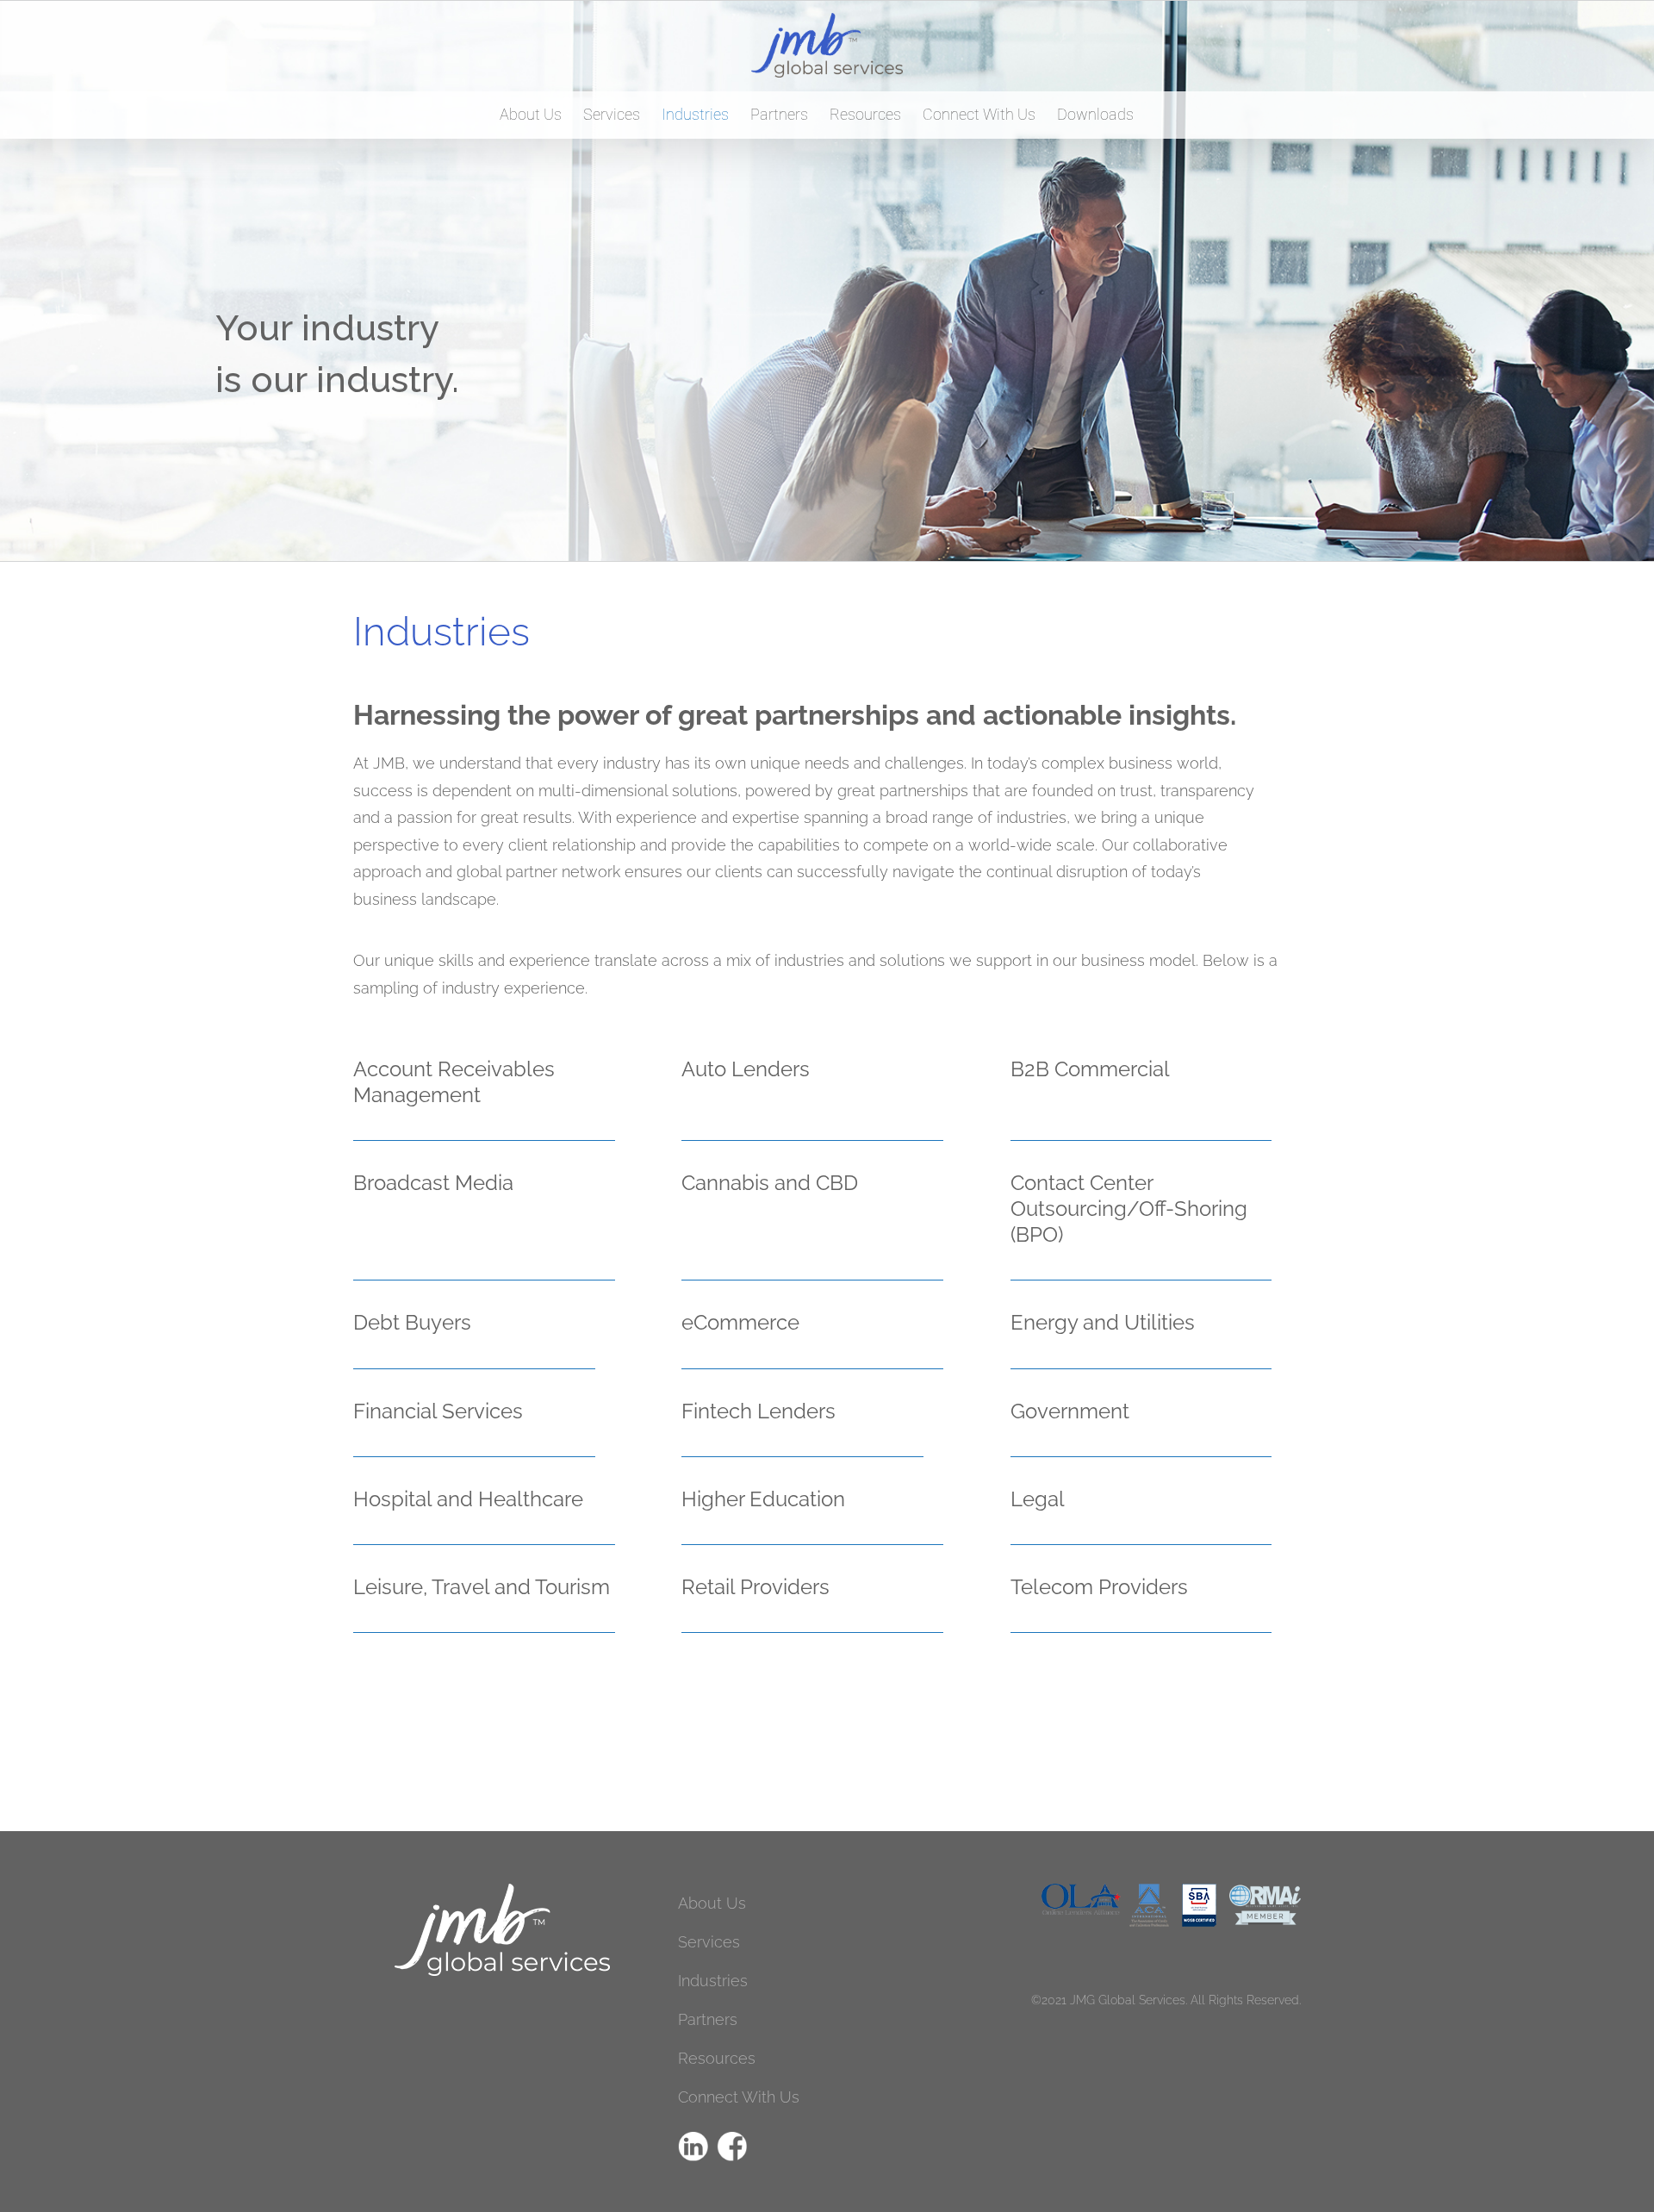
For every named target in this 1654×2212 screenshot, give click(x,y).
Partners (708, 2019)
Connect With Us (739, 2097)
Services (709, 1942)
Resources (717, 2058)
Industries (713, 1981)
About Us (712, 1903)
